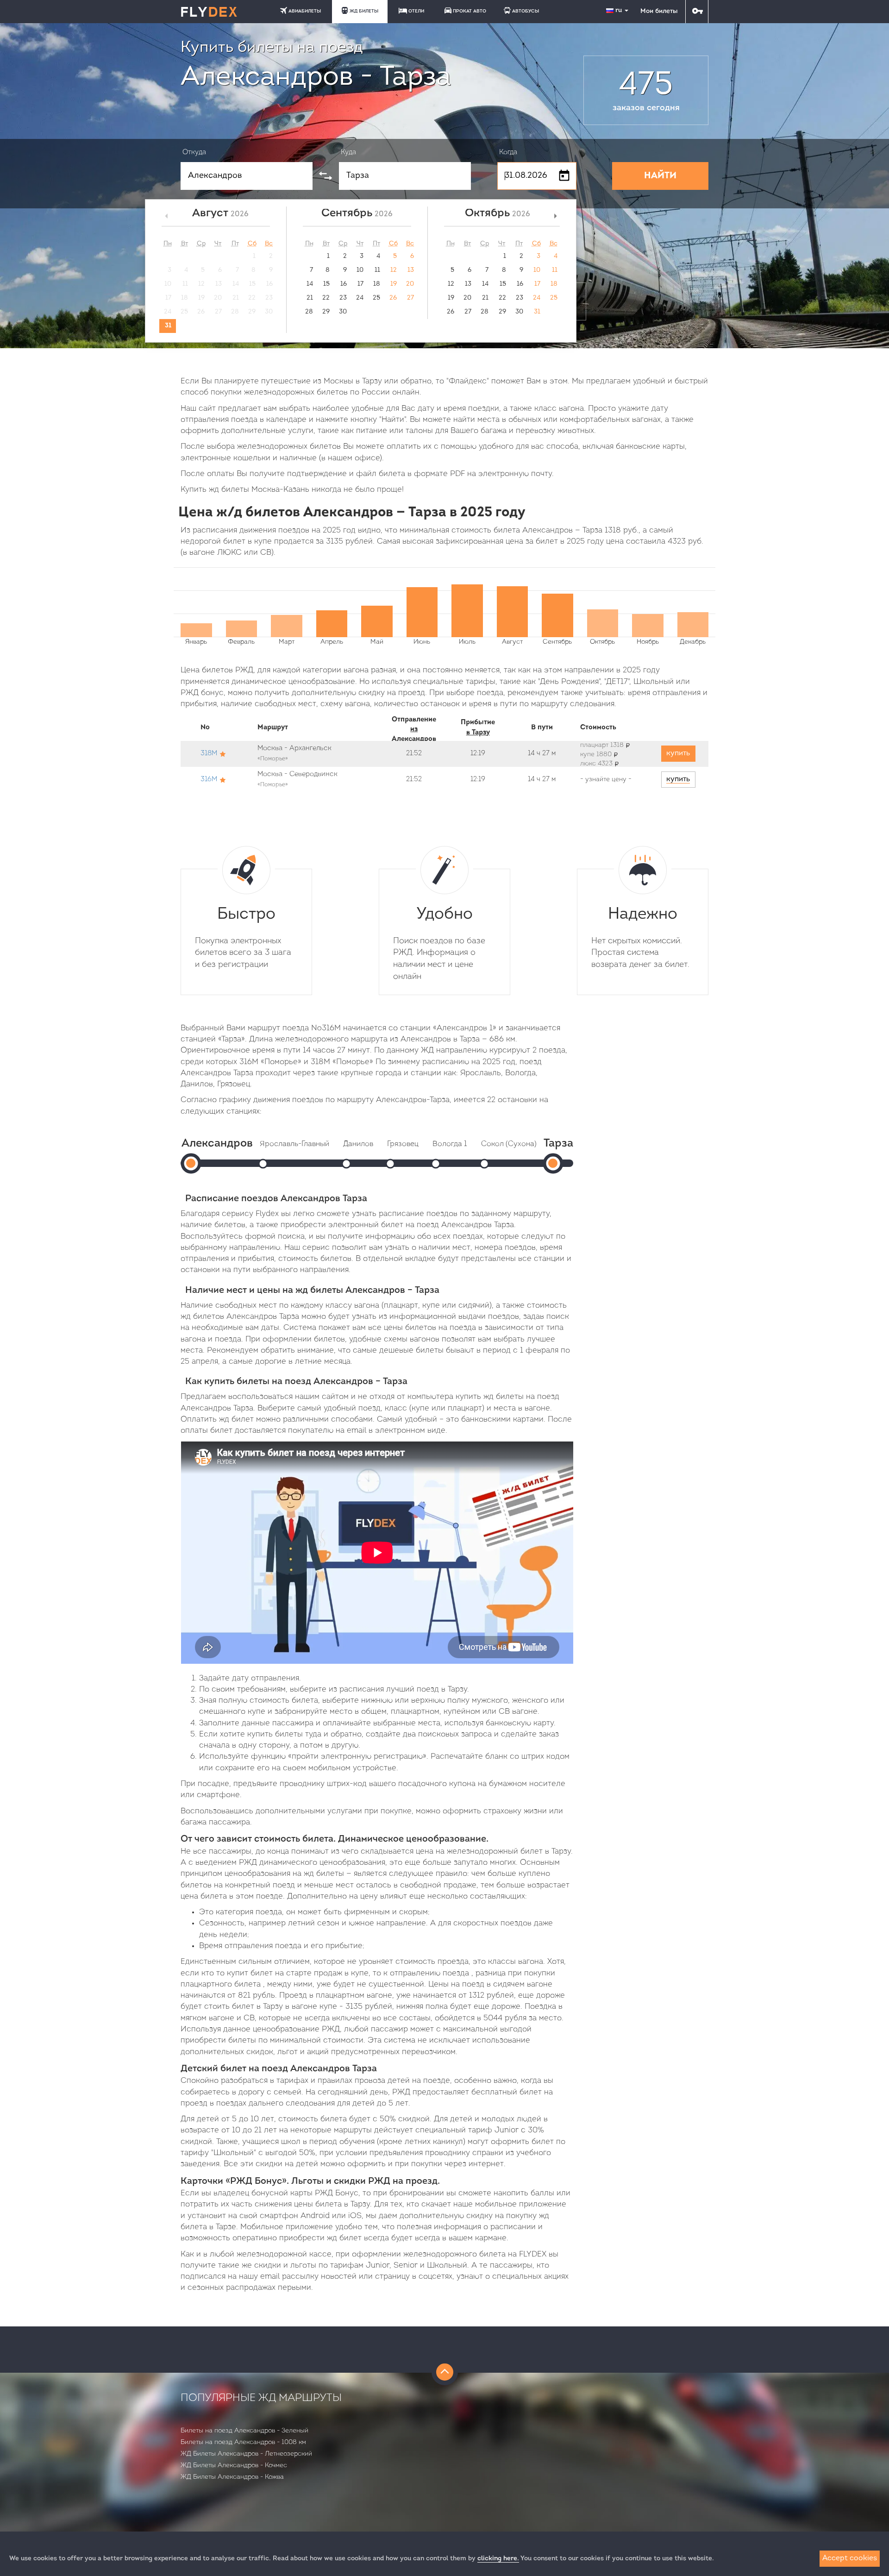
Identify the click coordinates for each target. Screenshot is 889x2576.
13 (411, 270)
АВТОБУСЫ (526, 11)
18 (377, 284)
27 (410, 298)
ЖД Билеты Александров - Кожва (232, 2477)
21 (310, 298)
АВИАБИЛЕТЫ (305, 11)
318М (209, 754)
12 (394, 270)
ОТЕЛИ (416, 11)
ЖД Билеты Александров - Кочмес (234, 2466)
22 (326, 298)
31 (168, 326)
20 (410, 284)
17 (360, 284)
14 (310, 284)
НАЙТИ (660, 176)
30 (343, 312)
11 (377, 270)
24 (360, 298)
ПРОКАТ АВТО (470, 11)
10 (360, 270)
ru (620, 10)
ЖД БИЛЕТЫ (364, 11)
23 (343, 298)
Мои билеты (659, 11)
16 (344, 284)
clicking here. (498, 2559)
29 (326, 312)
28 (309, 312)
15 (326, 284)
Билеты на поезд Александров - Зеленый (244, 2431)
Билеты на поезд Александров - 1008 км (243, 2442)
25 (376, 298)
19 (394, 284)
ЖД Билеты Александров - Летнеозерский (246, 2454)
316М (209, 780)
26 (393, 298)
